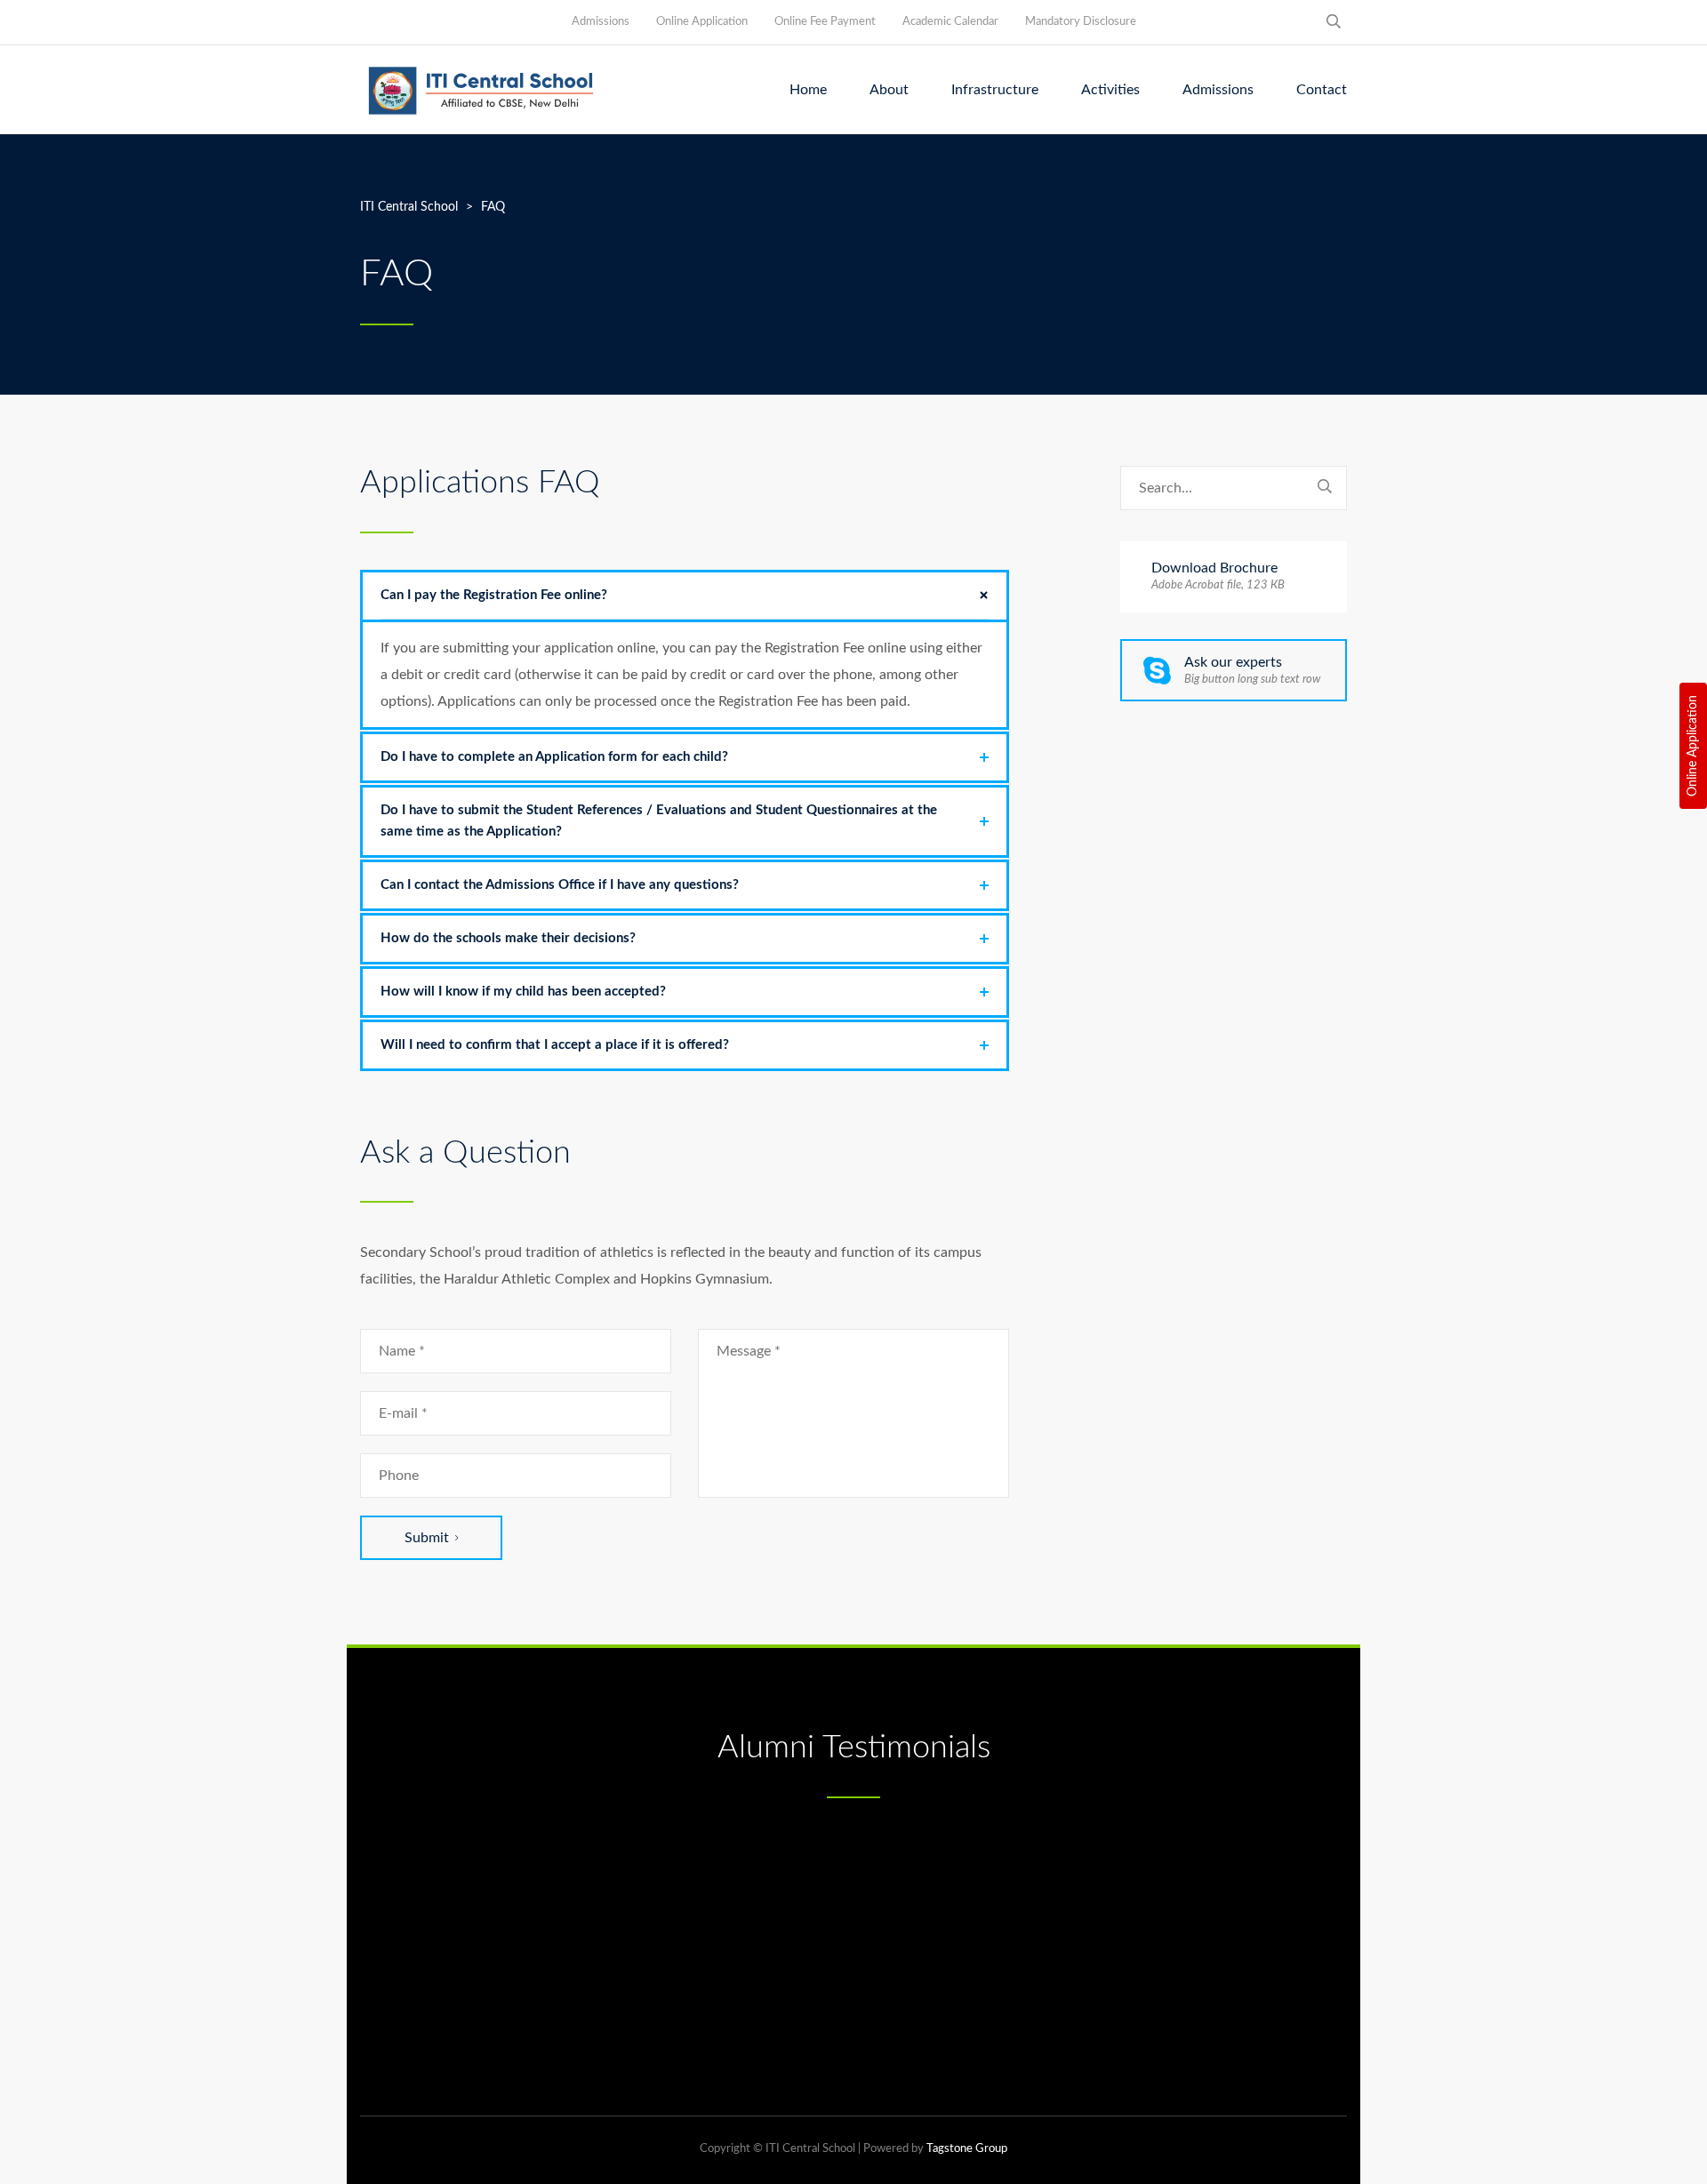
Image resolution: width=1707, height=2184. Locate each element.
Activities (1110, 90)
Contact (1322, 90)
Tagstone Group (967, 2149)
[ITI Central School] (481, 90)
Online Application (1693, 746)
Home (808, 90)
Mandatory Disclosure (1081, 22)
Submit (427, 1538)
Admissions (601, 22)
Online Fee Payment (825, 22)
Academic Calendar (950, 22)
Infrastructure (995, 90)
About (889, 90)
